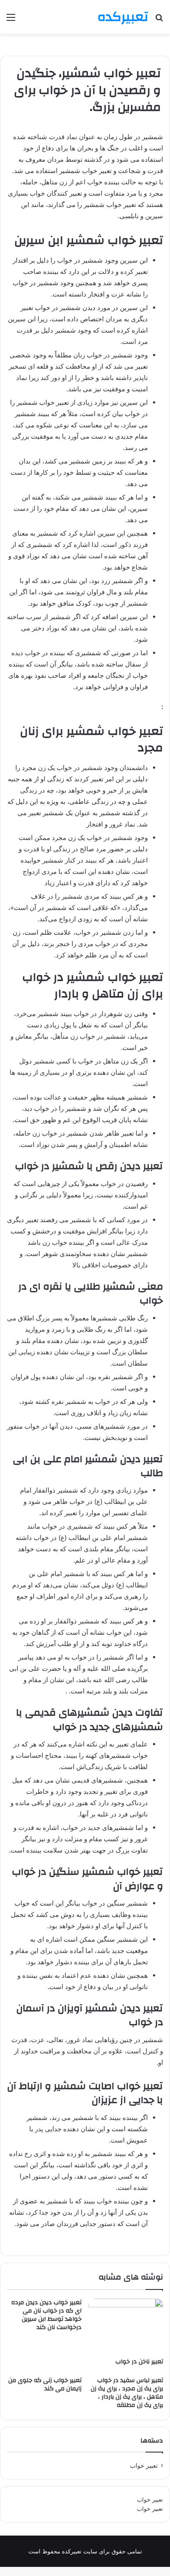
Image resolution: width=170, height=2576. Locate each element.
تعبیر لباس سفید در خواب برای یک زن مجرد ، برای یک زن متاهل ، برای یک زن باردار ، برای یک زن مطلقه (127, 2393)
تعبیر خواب (150, 2499)
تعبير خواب (144, 2466)
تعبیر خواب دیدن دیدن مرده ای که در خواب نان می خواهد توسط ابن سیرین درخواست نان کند (46, 2315)
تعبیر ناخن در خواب (139, 2362)
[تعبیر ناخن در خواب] (126, 2326)
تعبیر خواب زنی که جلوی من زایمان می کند (45, 2384)
